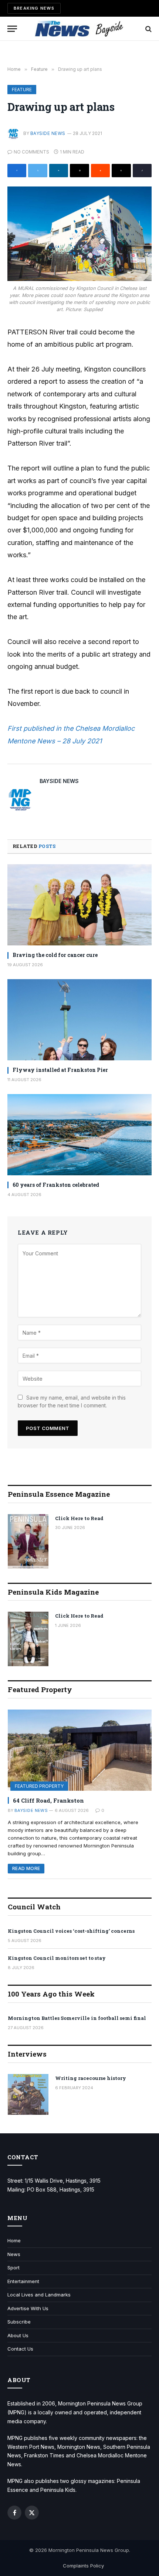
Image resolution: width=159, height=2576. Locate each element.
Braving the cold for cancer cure (55, 955)
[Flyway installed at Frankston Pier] (79, 1020)
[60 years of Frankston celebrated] (79, 1135)
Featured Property (39, 1786)
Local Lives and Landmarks (39, 2295)
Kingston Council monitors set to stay (57, 1958)
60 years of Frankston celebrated (56, 1185)
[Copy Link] (142, 171)
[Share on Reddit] (100, 171)
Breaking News (34, 8)
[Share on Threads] (121, 171)
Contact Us (20, 2349)
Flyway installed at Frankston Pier (60, 1070)
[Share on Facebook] (17, 171)
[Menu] (12, 29)
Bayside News (48, 133)
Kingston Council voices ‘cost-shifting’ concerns (71, 1931)
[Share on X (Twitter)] (38, 171)
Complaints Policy (83, 2566)
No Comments (31, 152)
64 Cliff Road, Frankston (48, 1800)
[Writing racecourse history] (28, 2094)
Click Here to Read (79, 1518)
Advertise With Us (28, 2308)
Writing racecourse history (91, 2078)
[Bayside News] (80, 29)
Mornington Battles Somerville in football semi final (77, 2018)
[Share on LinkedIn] (59, 171)
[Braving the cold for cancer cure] (79, 905)
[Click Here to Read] (28, 1541)
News (14, 2254)
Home (14, 2240)
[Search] (148, 29)
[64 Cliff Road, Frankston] (80, 1750)
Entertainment (23, 2281)
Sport (13, 2268)
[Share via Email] (79, 171)
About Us (18, 2335)
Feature (22, 90)
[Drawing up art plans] (79, 234)
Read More (26, 1868)
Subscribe (19, 2322)
